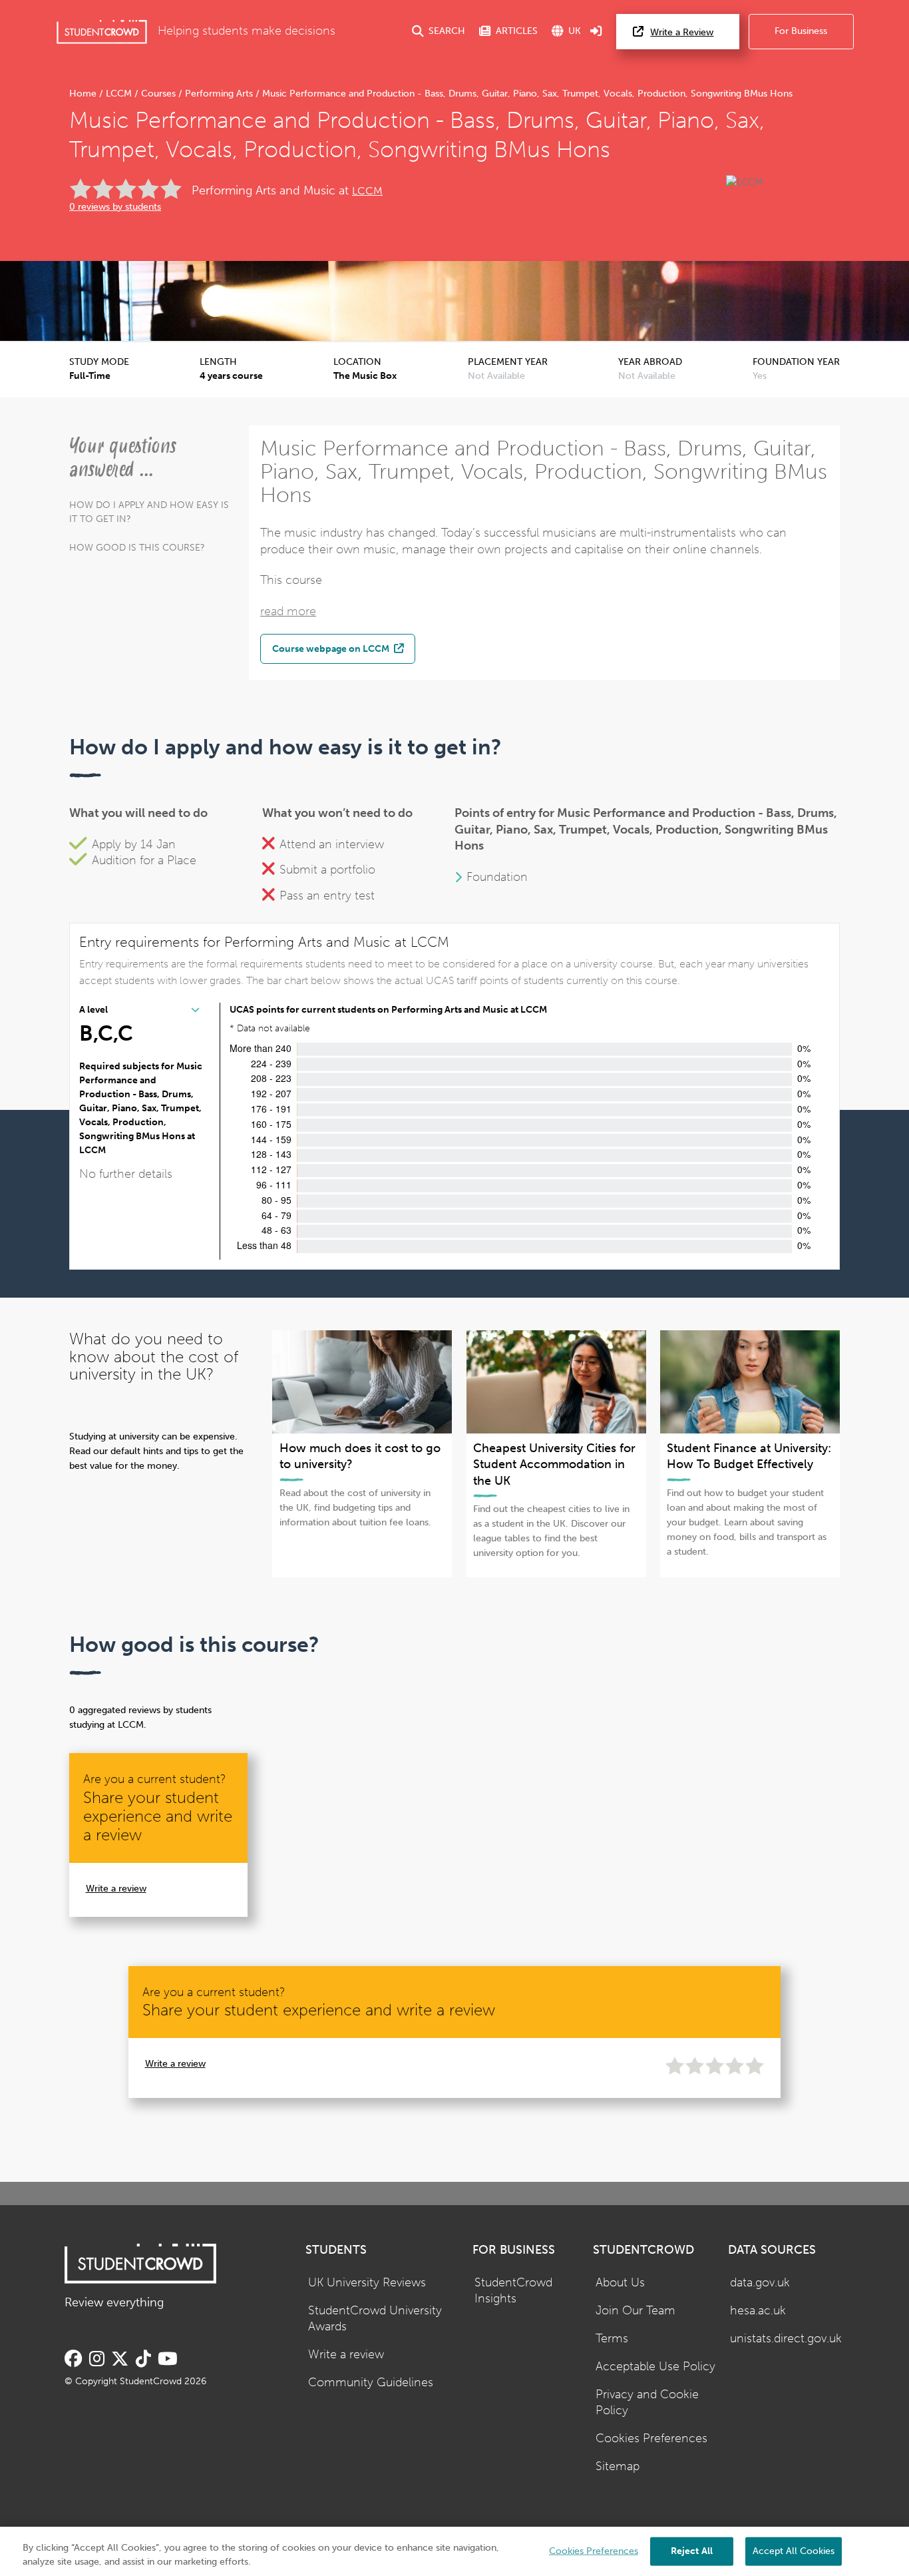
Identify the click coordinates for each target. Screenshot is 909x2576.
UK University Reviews (367, 2283)
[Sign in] (596, 32)
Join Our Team (636, 2311)
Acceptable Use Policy (655, 2367)
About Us (620, 2283)
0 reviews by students (115, 207)
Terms (612, 2339)
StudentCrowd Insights (513, 2291)
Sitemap (618, 2466)
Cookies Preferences (651, 2439)
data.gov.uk (760, 2283)
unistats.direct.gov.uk (786, 2339)
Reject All (692, 2550)
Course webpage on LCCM (332, 648)
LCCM (119, 94)
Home (84, 94)
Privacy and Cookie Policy (647, 2403)
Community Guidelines (371, 2383)
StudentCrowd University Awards (375, 2319)
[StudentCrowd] (102, 32)
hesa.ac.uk (758, 2311)
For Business (801, 31)
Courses (158, 94)
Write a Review (682, 32)
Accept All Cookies (794, 2550)
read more (288, 612)
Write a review (116, 1889)
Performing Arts (219, 94)
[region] (454, 2551)
